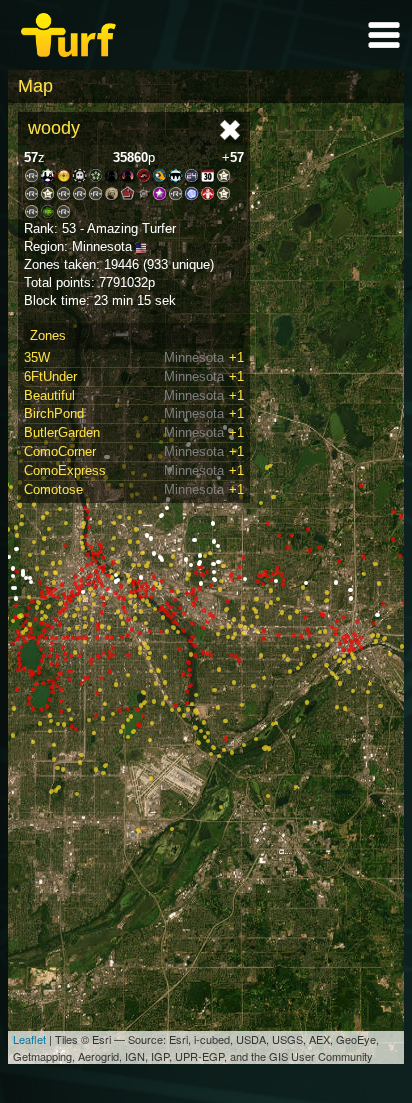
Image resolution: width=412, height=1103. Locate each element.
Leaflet (29, 1039)
